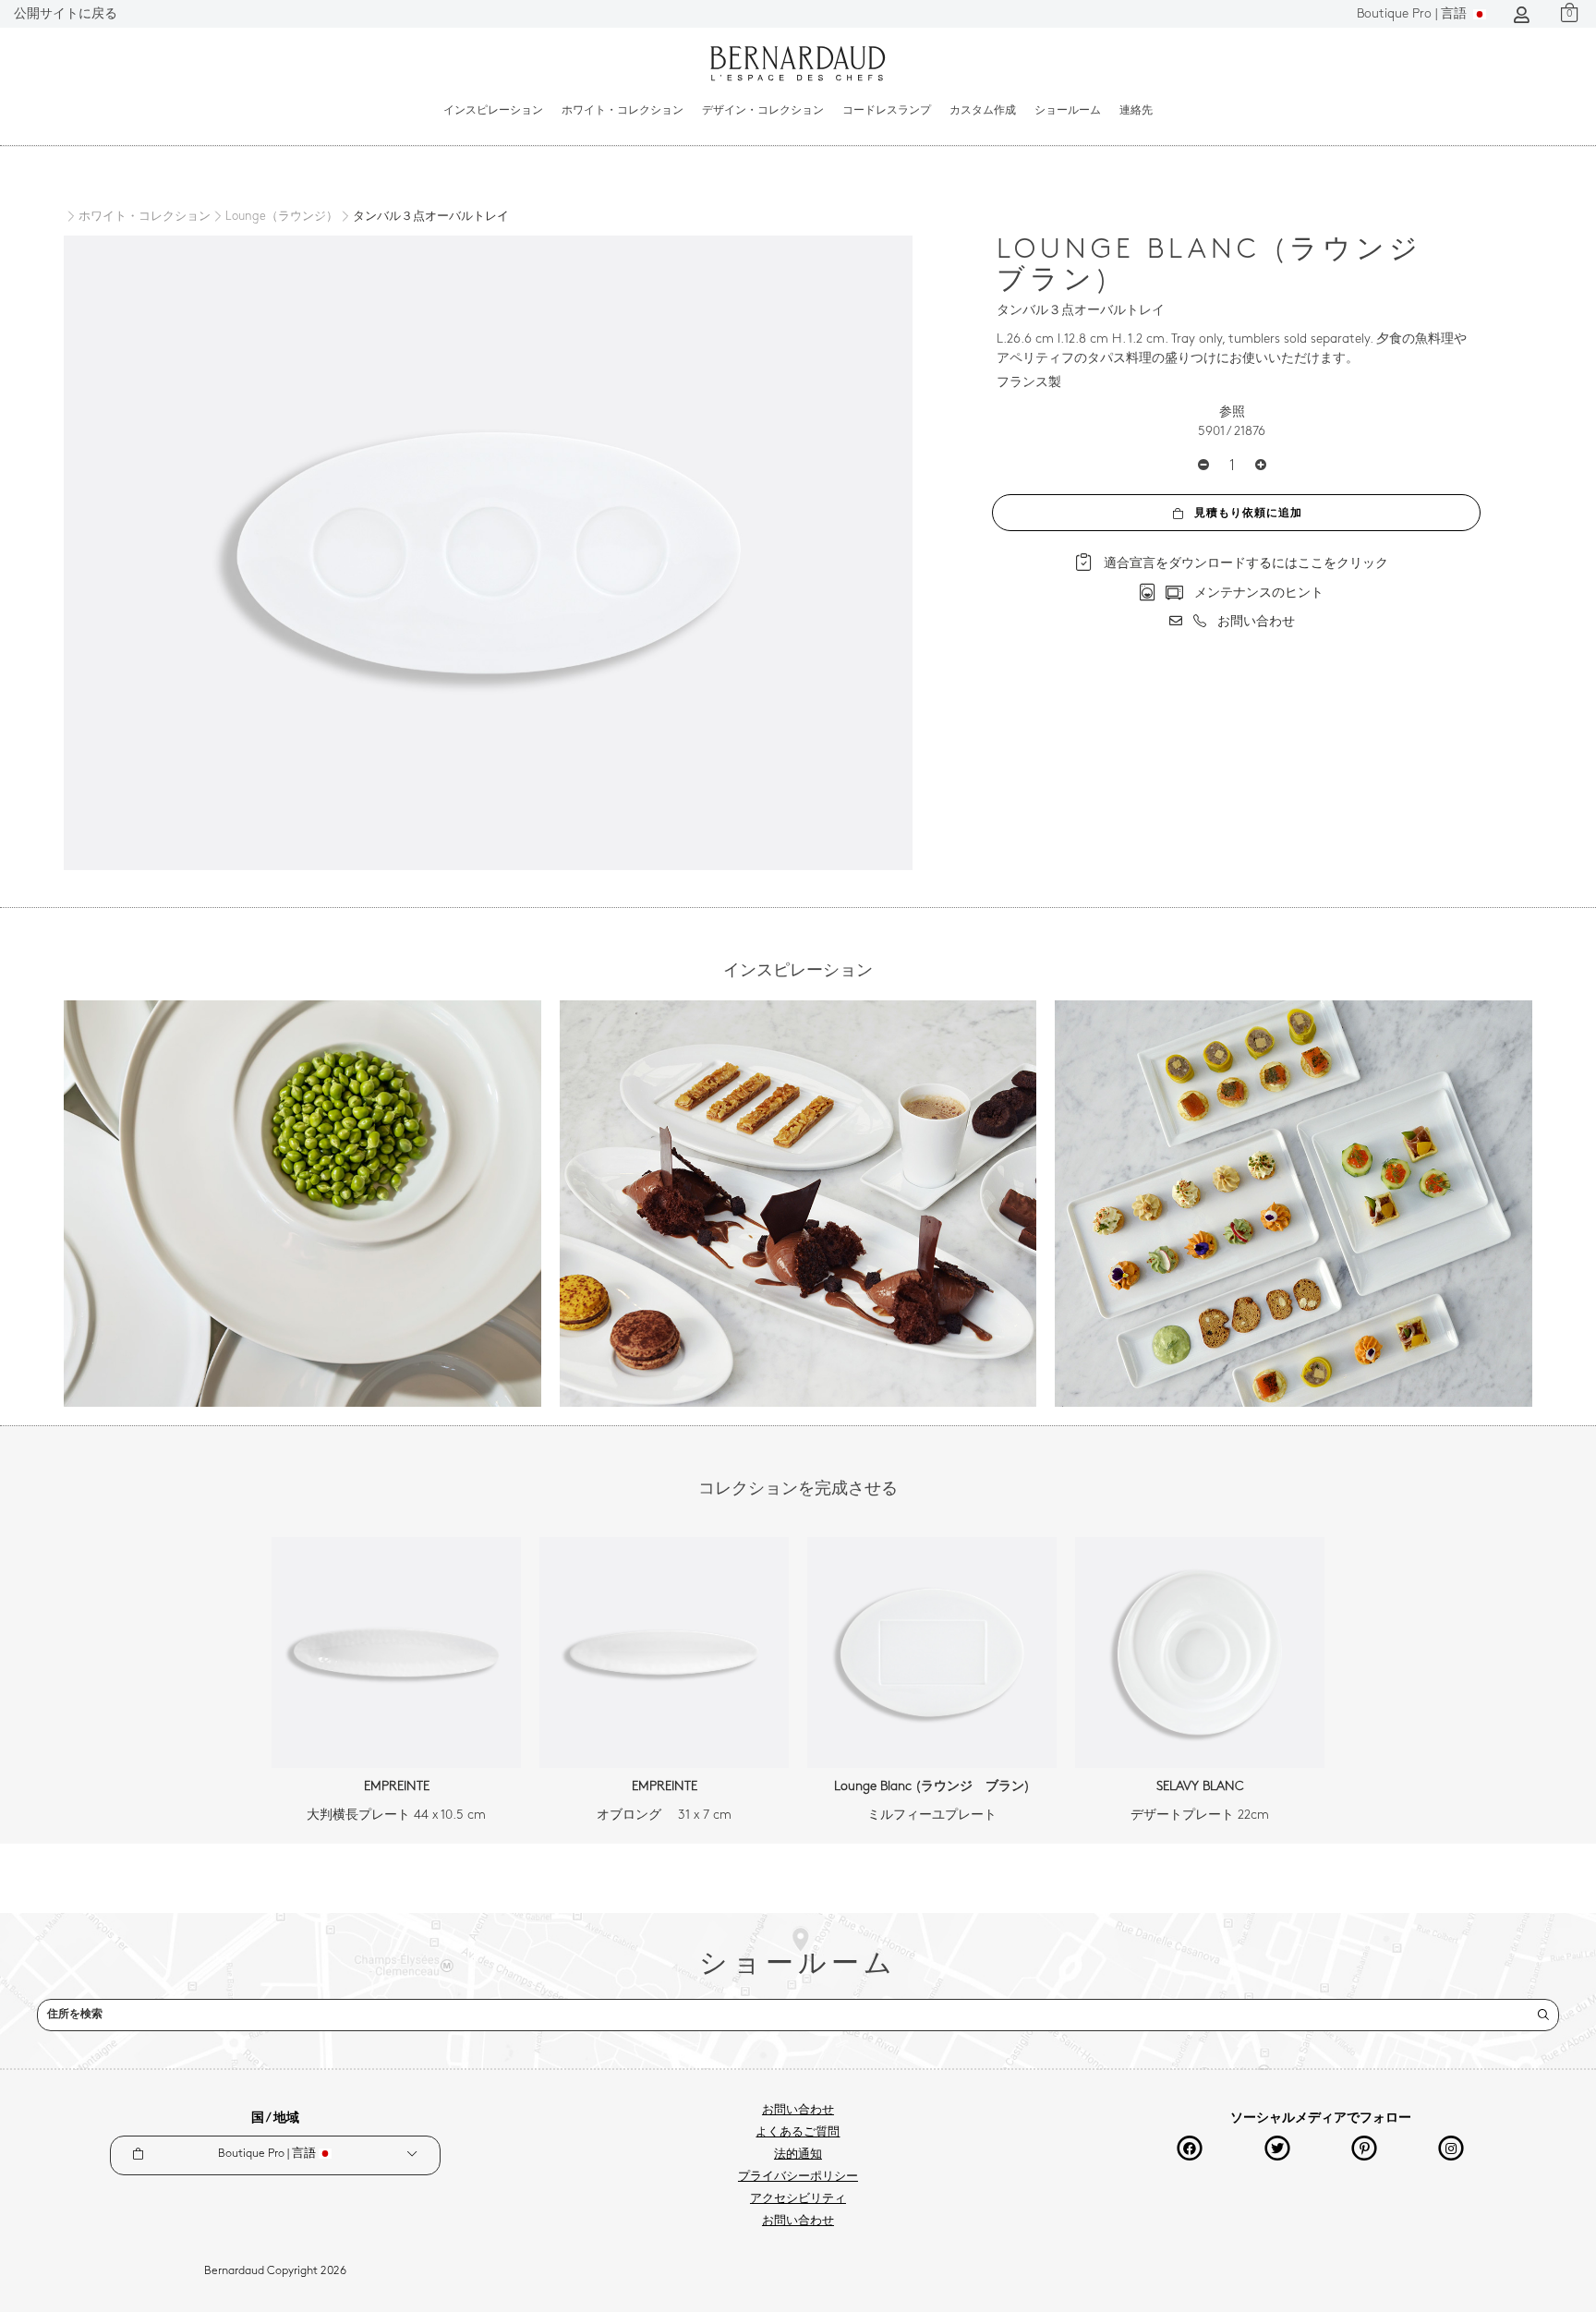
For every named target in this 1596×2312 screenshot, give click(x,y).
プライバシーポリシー (798, 2177)
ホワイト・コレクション (623, 111)
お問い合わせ (798, 2111)
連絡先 (1136, 111)
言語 (1414, 14)
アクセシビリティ (798, 2199)
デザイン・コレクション (763, 111)
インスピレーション (493, 111)
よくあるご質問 (798, 2133)
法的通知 (798, 2155)
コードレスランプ (887, 111)
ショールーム (1068, 111)
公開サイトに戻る (66, 14)
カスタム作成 (983, 111)
